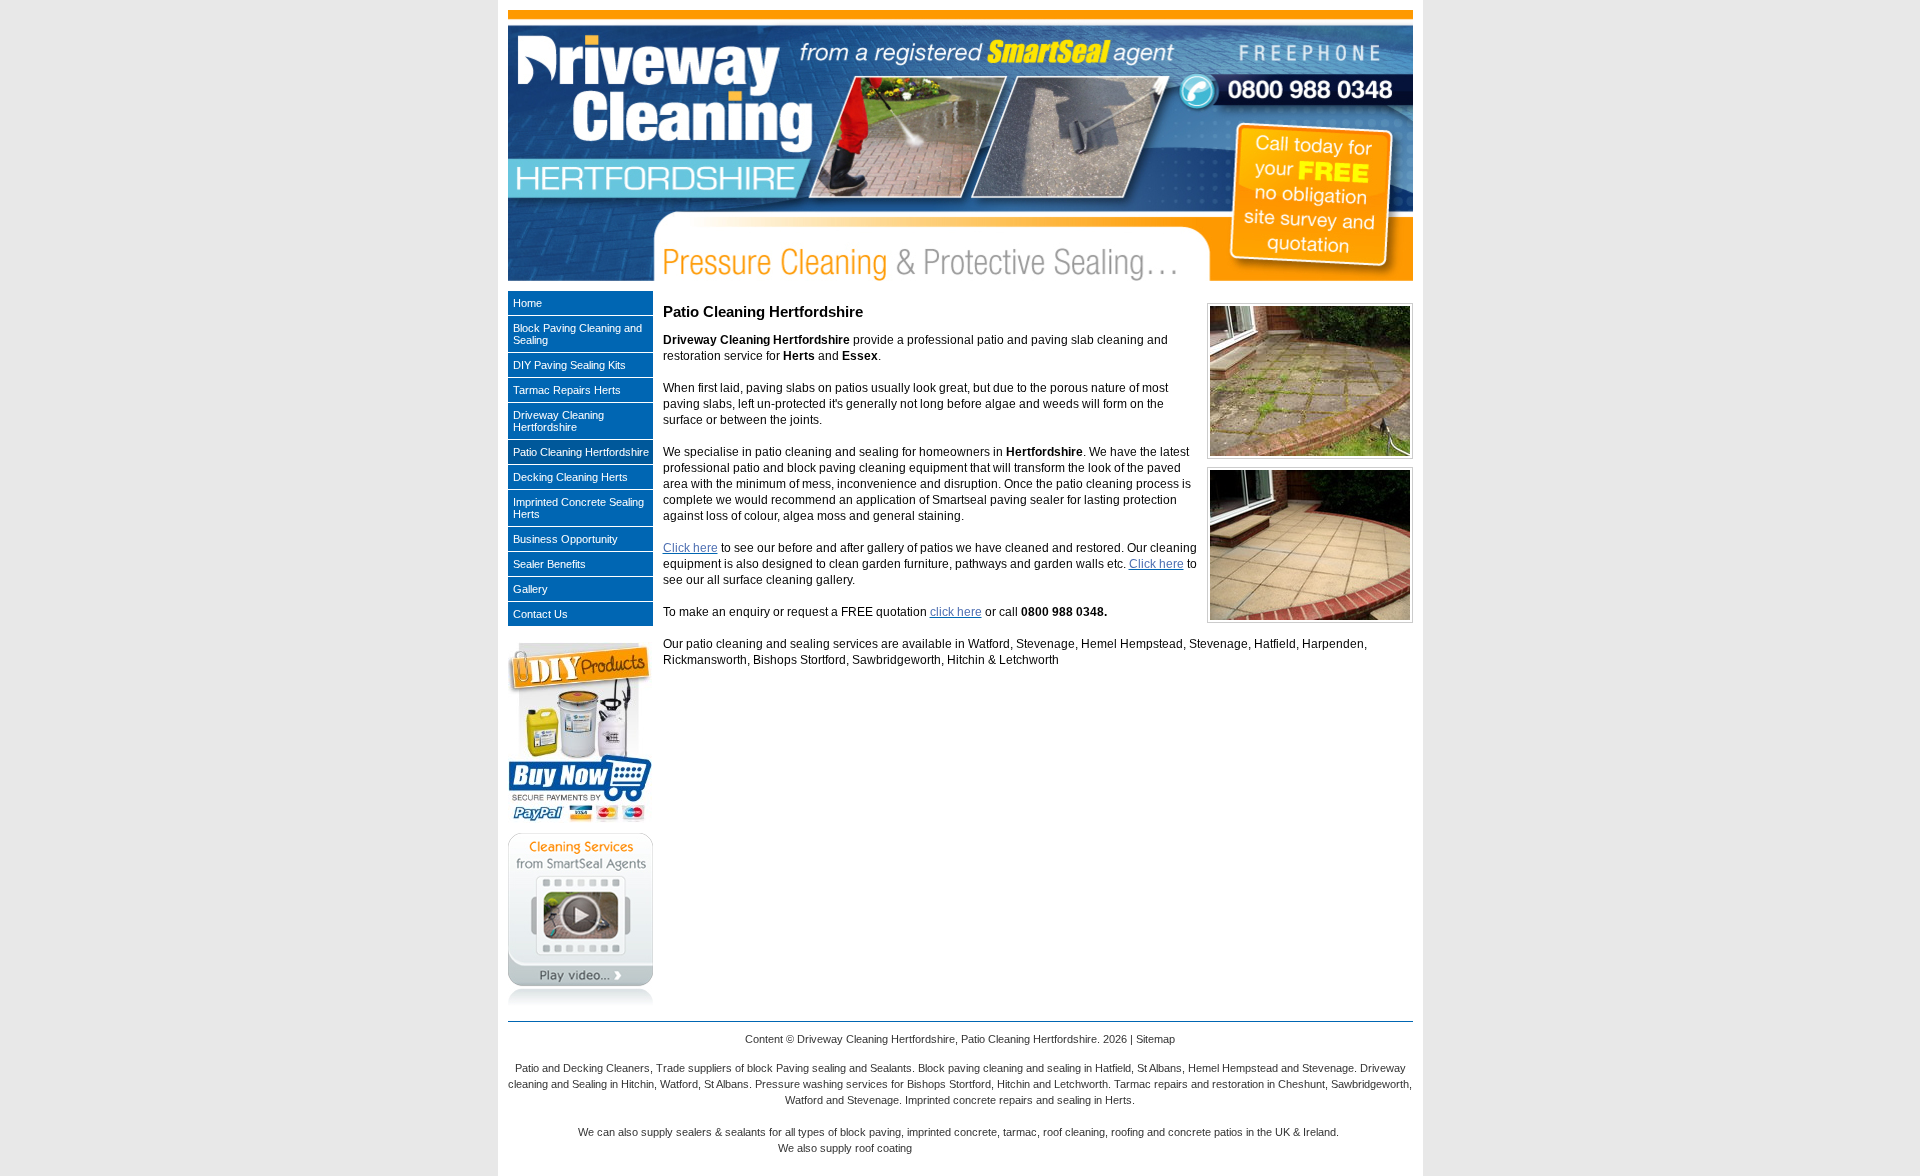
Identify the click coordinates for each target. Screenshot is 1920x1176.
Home (527, 303)
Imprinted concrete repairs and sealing (998, 1100)
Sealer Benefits (549, 564)
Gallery (530, 589)
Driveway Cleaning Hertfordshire (558, 421)
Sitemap (1155, 1039)
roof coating (883, 1148)
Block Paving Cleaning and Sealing (577, 334)
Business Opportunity (565, 539)
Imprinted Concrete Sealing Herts (578, 508)
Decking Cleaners (606, 1068)
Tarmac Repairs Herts (567, 390)
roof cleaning (1074, 1132)
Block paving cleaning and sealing (999, 1068)
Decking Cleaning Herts (570, 477)
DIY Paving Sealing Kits (569, 365)
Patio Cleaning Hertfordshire (581, 452)
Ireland (1319, 1132)
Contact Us (540, 614)
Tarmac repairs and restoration (1189, 1084)
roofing (1127, 1132)
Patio (527, 1068)
